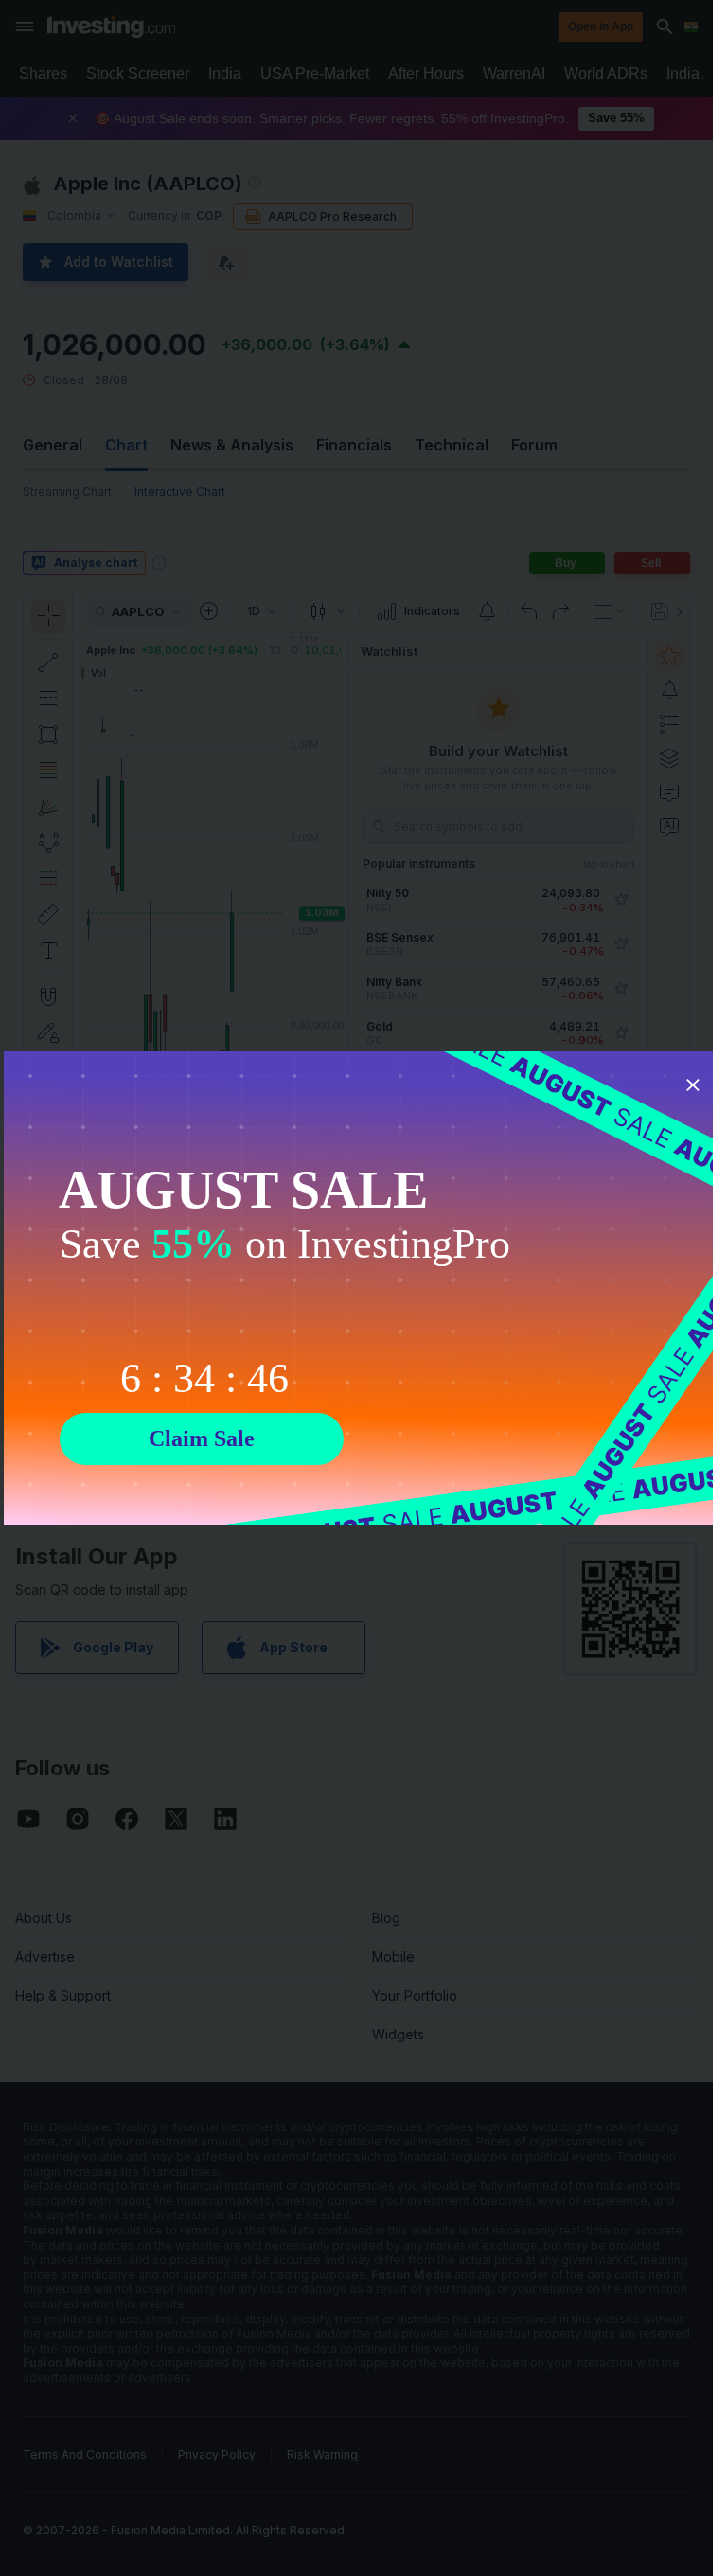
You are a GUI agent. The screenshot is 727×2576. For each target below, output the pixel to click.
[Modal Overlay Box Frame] (363, 1288)
